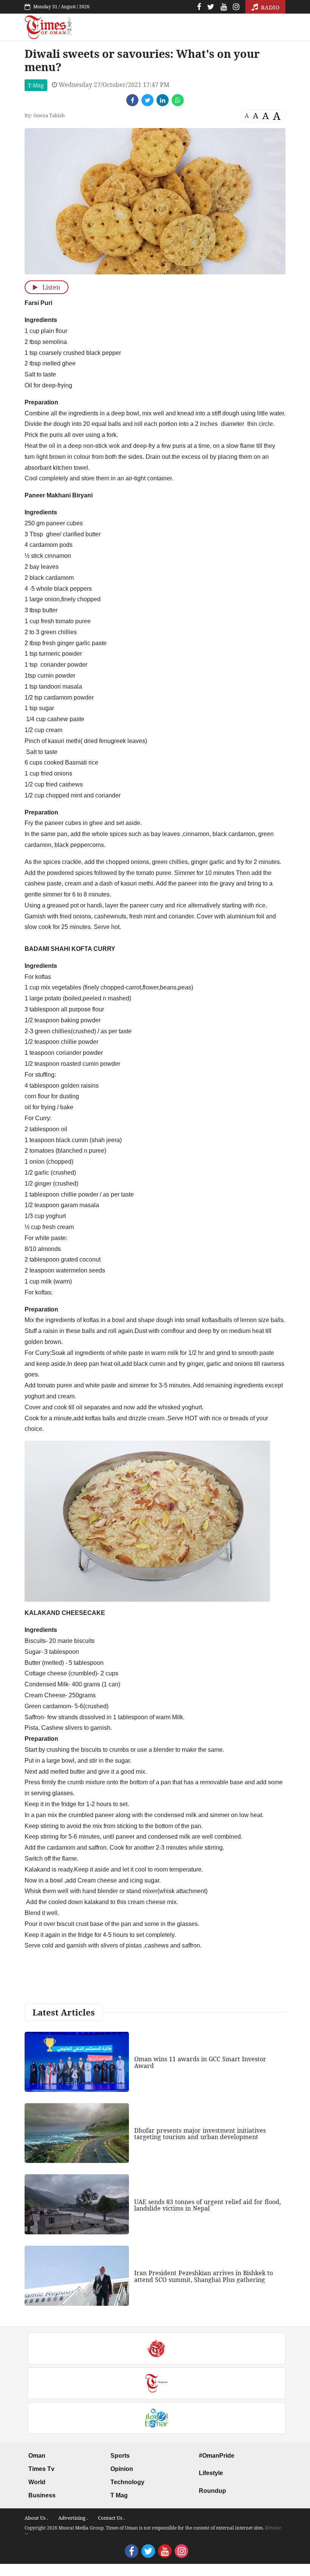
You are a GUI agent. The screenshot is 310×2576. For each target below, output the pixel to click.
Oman (37, 2456)
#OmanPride (217, 2456)
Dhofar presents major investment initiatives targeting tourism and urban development (200, 2134)
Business (42, 2495)
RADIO (269, 7)
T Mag (119, 2495)
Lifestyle (211, 2473)
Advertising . (73, 2518)
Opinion (122, 2469)
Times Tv (41, 2469)
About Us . (36, 2518)
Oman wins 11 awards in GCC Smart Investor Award (200, 2062)
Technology (127, 2482)
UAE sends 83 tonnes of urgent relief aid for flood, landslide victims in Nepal (208, 2205)
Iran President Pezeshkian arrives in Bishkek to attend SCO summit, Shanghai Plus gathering (204, 2276)
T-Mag (36, 85)
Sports (120, 2456)
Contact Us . (111, 2518)
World (37, 2482)
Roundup (212, 2491)
